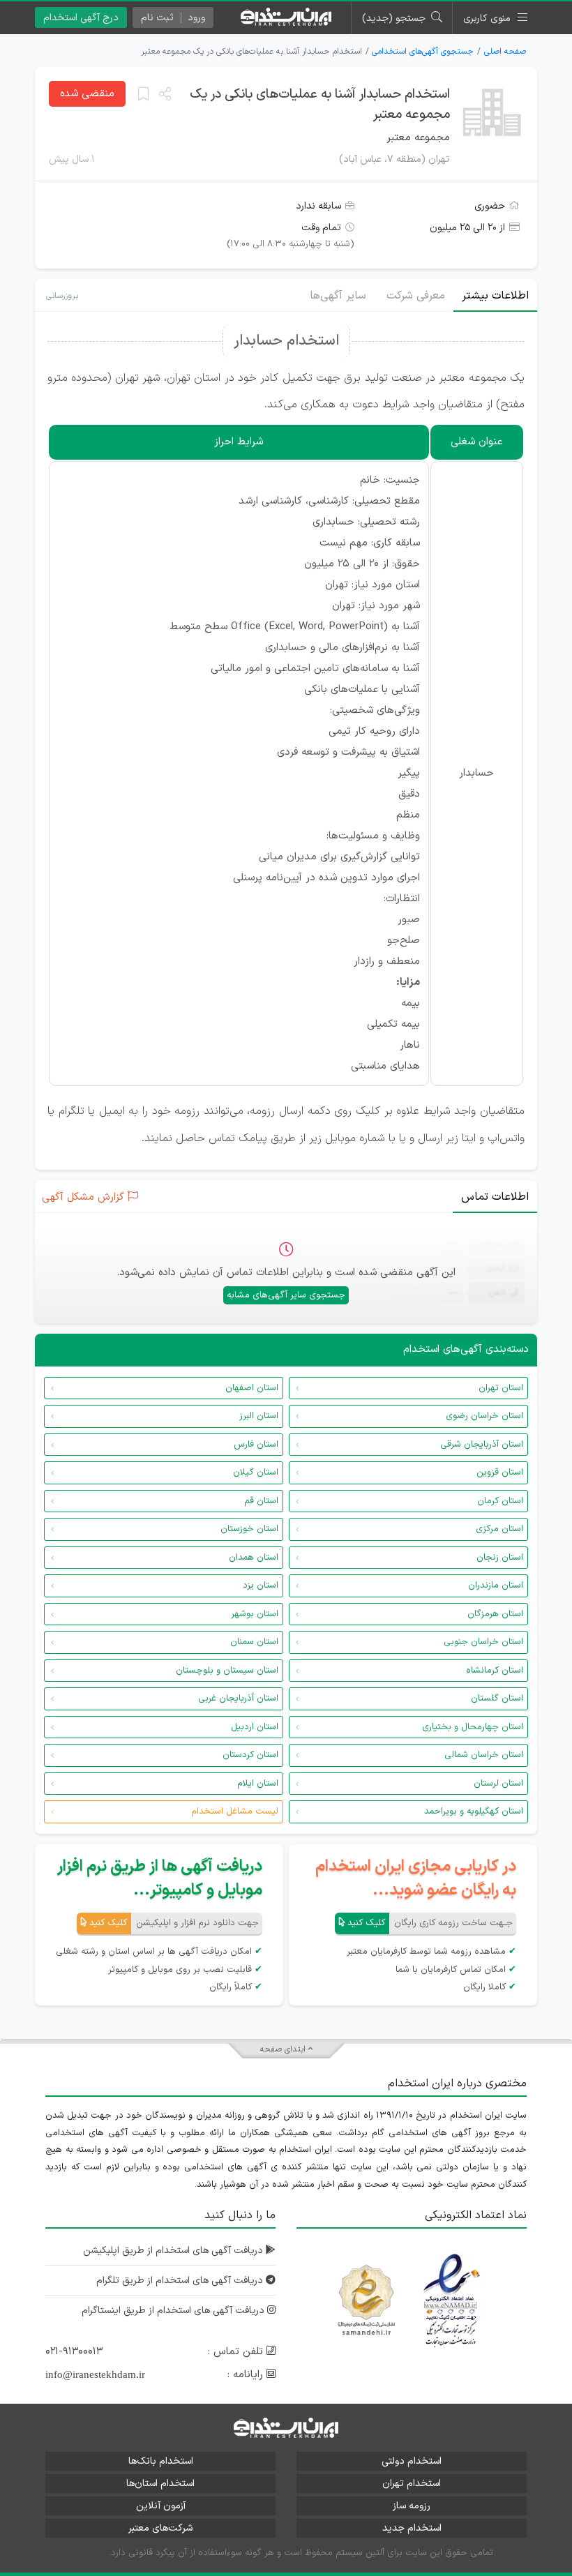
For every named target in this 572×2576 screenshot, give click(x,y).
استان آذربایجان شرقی (482, 1445)
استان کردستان (250, 1755)
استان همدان (254, 1558)
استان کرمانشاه (495, 1671)
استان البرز (259, 1416)
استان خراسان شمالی (484, 1755)
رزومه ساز (412, 2506)
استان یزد (261, 1585)
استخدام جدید (412, 2528)
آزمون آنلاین (161, 2506)
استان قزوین (500, 1472)
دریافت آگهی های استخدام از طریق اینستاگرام (174, 2311)
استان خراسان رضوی (484, 1416)
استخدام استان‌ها (160, 2484)
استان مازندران (496, 1585)
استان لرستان (498, 1784)
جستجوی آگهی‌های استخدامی (423, 52)
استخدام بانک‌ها (161, 2461)
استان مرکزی (499, 1529)
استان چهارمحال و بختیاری (473, 1727)
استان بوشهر (255, 1614)
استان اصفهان (252, 1388)
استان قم (261, 1501)
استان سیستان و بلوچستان (227, 1671)
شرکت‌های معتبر (160, 2528)
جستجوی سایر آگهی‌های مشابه (286, 1295)
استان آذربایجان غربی (238, 1698)
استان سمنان (254, 1642)
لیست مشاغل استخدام (235, 1812)
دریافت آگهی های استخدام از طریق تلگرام (181, 2281)
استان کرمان (500, 1501)
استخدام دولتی (412, 2461)
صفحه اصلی (505, 52)
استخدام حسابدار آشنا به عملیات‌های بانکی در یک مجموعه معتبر (320, 105)
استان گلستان (497, 1698)
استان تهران (501, 1388)
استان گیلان (256, 1472)
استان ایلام (258, 1784)
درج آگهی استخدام (81, 18)
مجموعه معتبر (418, 138)
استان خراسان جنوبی (483, 1642)
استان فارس (256, 1445)
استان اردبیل (255, 1727)
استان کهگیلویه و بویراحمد (474, 1812)
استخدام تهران (412, 2484)
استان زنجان (500, 1558)
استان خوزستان (249, 1529)
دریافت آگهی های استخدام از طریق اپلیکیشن (174, 2251)
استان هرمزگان (495, 1614)
